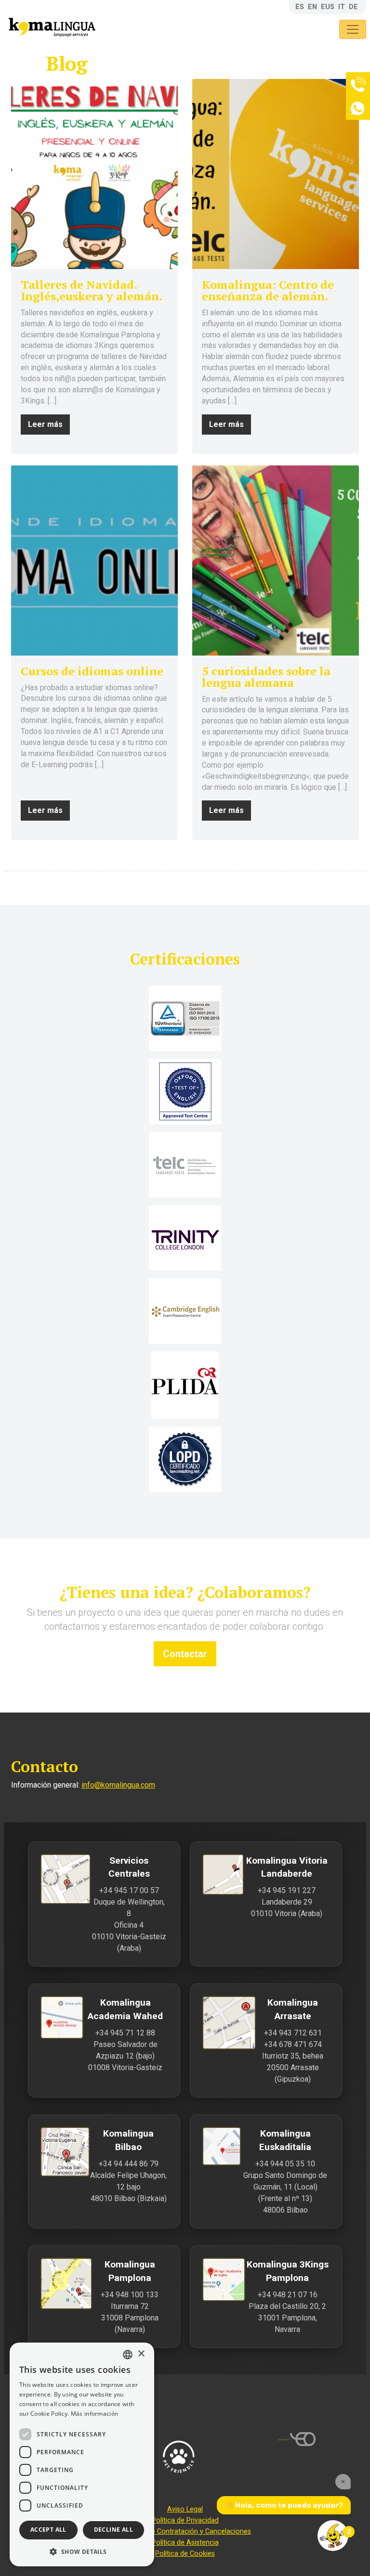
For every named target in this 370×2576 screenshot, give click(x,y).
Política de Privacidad (185, 2520)
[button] (82, 2551)
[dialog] (82, 2454)
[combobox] (128, 2355)
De (353, 7)
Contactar (185, 1654)
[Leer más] (94, 174)
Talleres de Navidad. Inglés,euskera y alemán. (92, 290)
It (342, 7)
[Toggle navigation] (353, 29)
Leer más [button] (45, 424)
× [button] (141, 2354)
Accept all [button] (48, 2530)
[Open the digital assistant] (333, 2536)
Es (300, 7)
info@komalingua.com (118, 1785)
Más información (95, 2414)
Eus (328, 7)
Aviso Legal (185, 2509)
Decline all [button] (113, 2530)
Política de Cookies (185, 2554)
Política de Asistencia (185, 2543)
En (312, 7)
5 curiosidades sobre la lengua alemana (266, 677)
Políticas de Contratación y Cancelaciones (185, 2531)
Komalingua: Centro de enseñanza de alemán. (268, 290)
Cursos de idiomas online (92, 671)
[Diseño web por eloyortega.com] (324, 2439)
